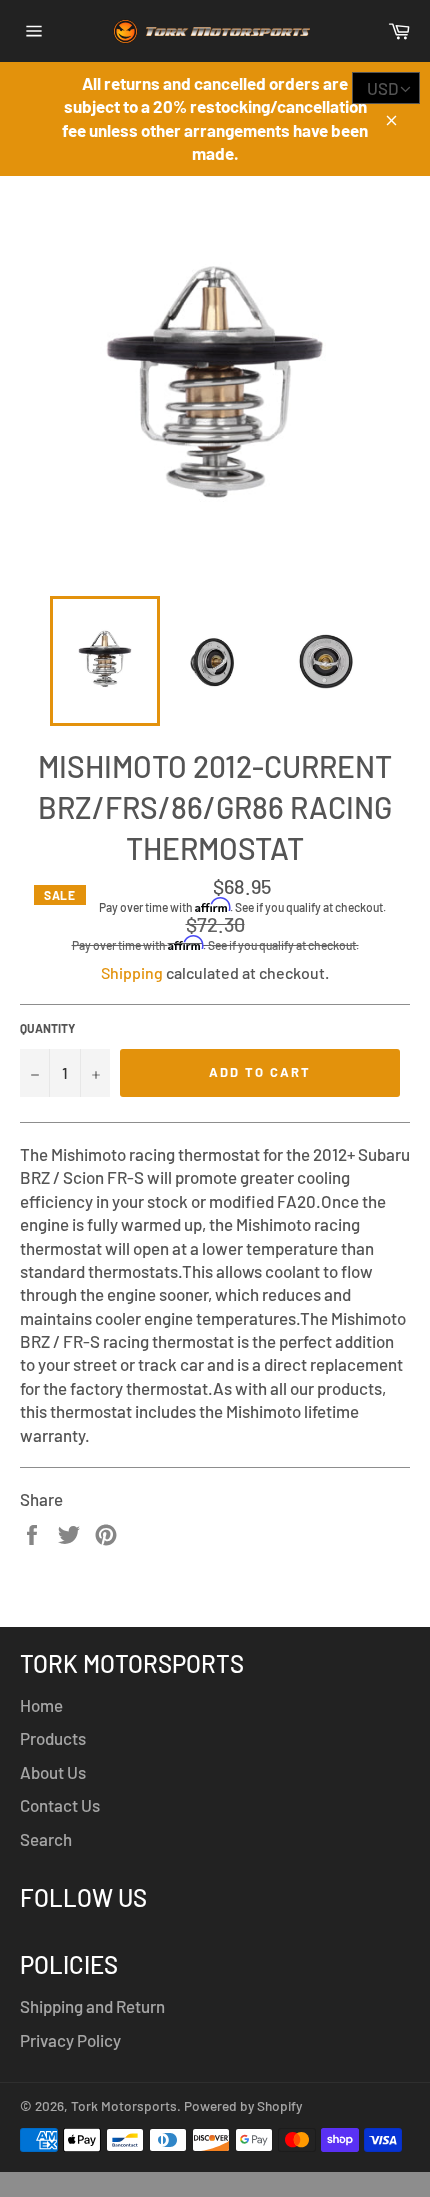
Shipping (132, 972)
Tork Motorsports (124, 2105)
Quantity (47, 1028)
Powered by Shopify (243, 2105)
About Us (53, 1772)
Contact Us (60, 1805)
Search (46, 1839)
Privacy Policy (70, 2040)
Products (53, 1738)
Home (41, 1705)
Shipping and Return (92, 2006)
